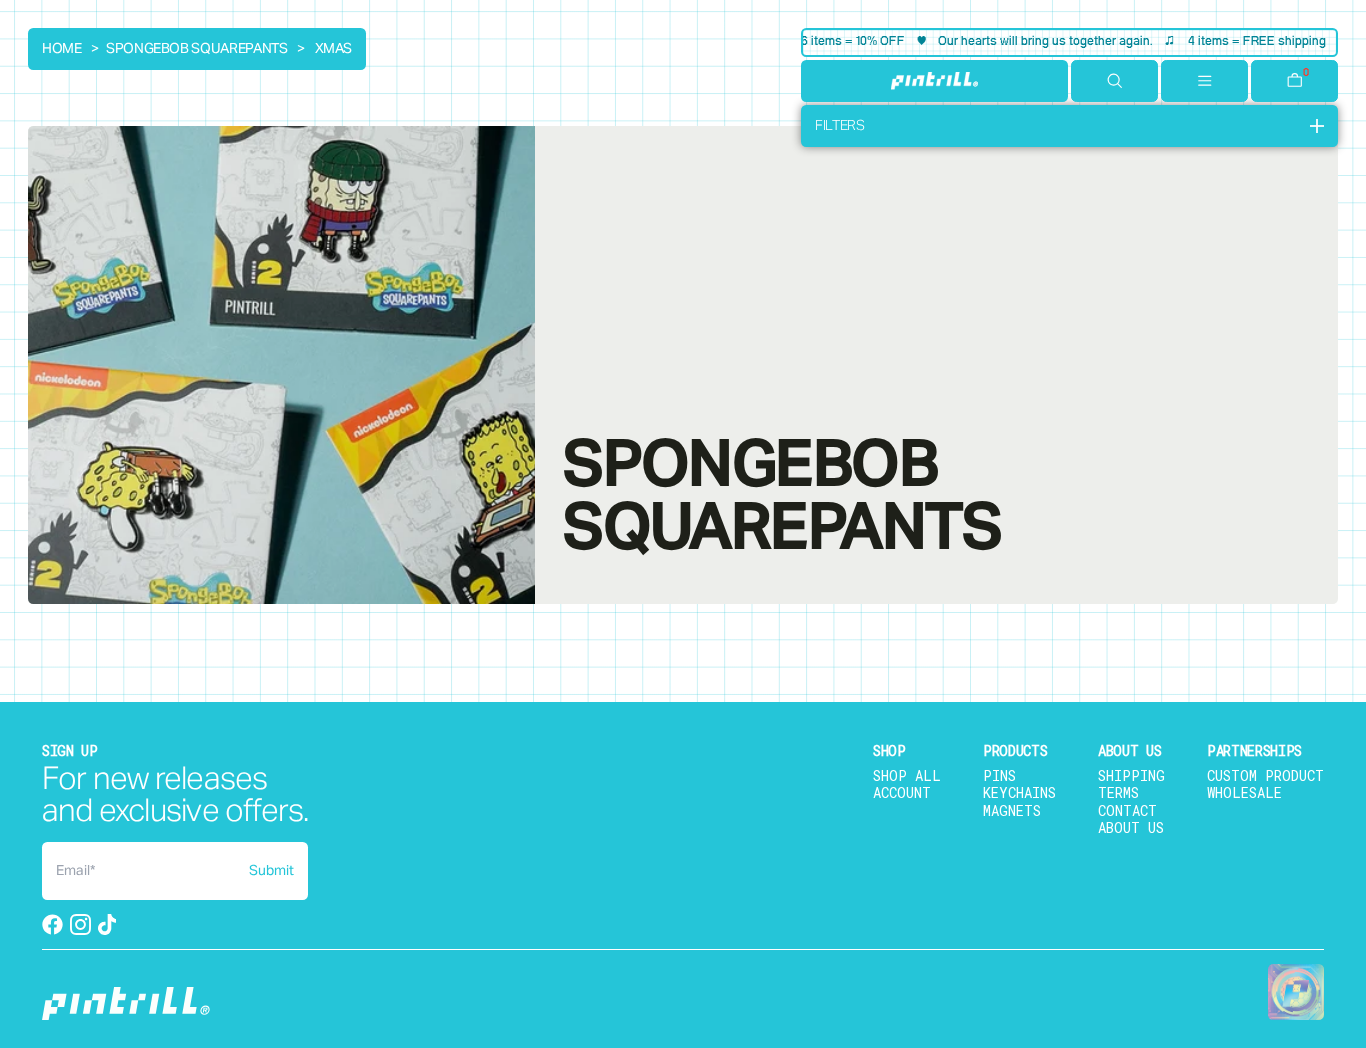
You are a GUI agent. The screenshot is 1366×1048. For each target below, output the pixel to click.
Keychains (1019, 792)
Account (902, 792)
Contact (1127, 810)
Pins (999, 775)
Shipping (1131, 775)
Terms (1118, 792)
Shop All (907, 775)
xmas (334, 49)
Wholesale (1244, 792)
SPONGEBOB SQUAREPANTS (197, 49)
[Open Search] (1114, 81)
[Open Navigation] (1204, 81)
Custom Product (1265, 775)
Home (62, 49)
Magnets (1012, 810)
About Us (1131, 827)
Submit (271, 871)
